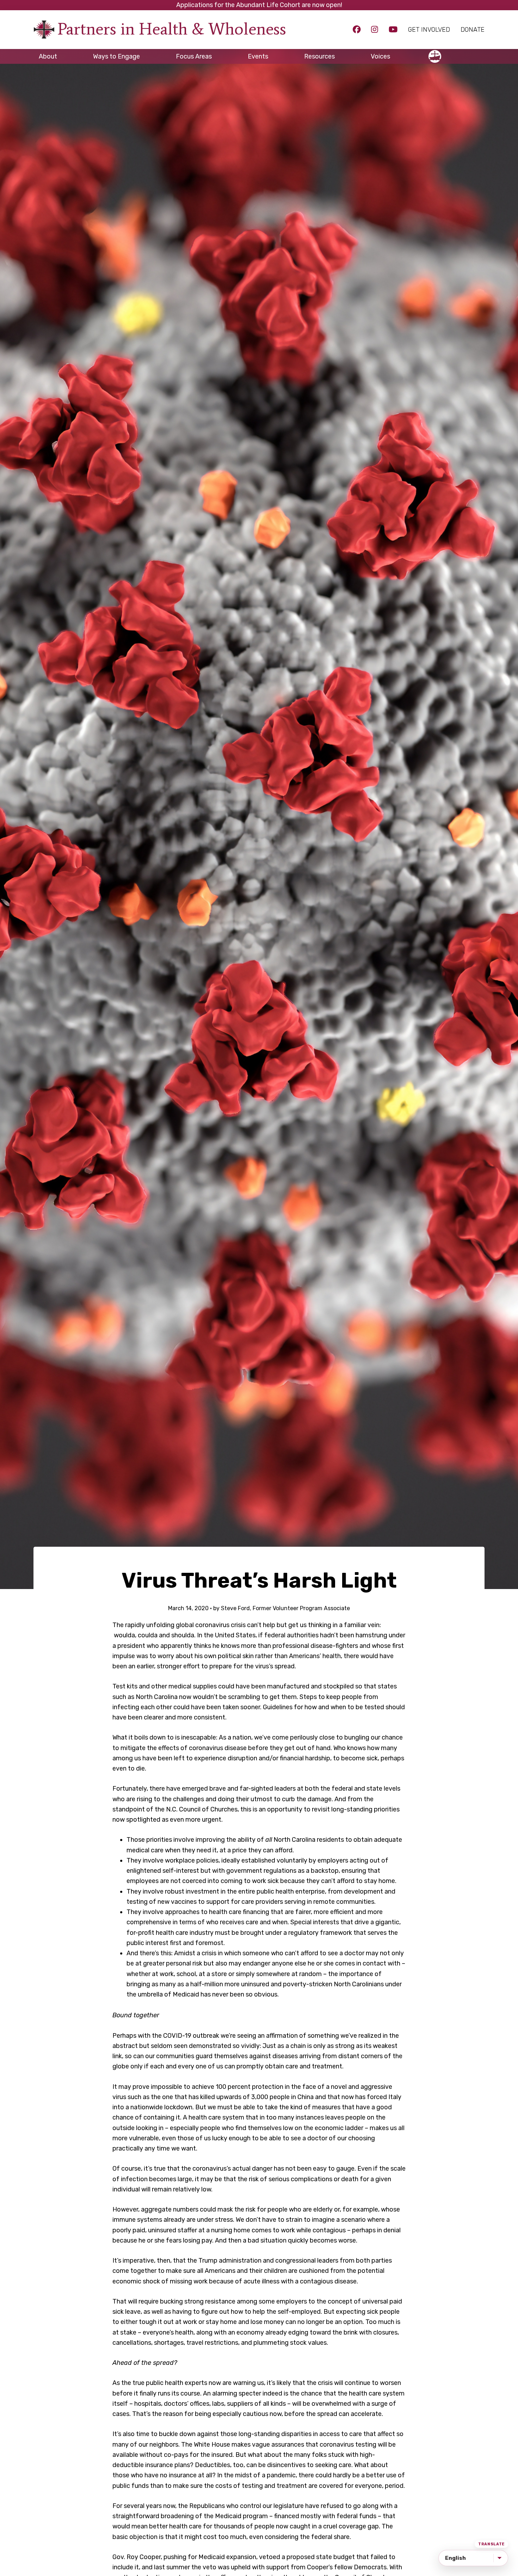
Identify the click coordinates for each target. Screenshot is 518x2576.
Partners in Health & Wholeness (172, 29)
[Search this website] (479, 53)
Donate (473, 30)
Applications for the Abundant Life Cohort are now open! (259, 5)
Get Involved (429, 30)
